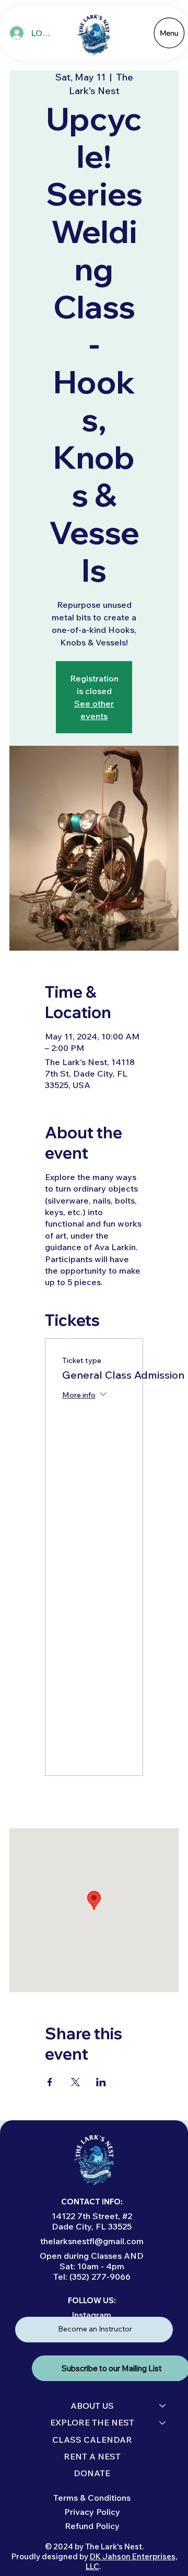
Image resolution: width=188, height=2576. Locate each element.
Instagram (91, 2315)
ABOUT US (92, 2406)
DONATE (92, 2473)
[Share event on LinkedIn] (101, 2082)
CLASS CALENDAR (92, 2440)
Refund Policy (92, 2526)
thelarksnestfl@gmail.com (92, 2241)
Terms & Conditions (92, 2498)
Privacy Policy (92, 2512)
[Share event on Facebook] (50, 2082)
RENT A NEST (92, 2456)
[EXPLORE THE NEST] (163, 2422)
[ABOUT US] (163, 2406)
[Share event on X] (75, 2082)
